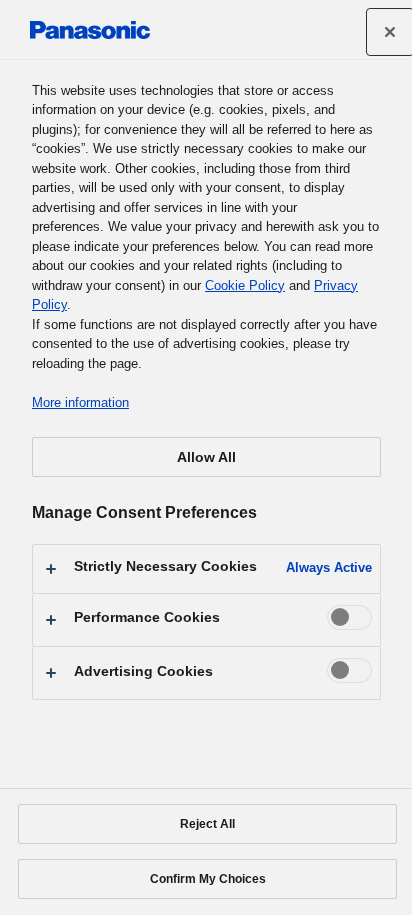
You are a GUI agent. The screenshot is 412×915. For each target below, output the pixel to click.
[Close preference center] (390, 32)
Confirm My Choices (208, 879)
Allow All (206, 457)
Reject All (207, 824)
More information (80, 402)
